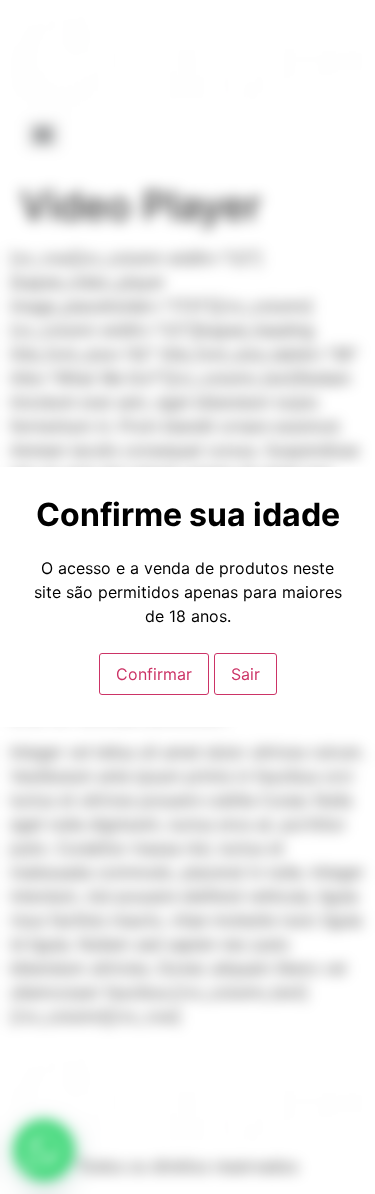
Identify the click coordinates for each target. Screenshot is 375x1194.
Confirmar (154, 674)
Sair (245, 674)
